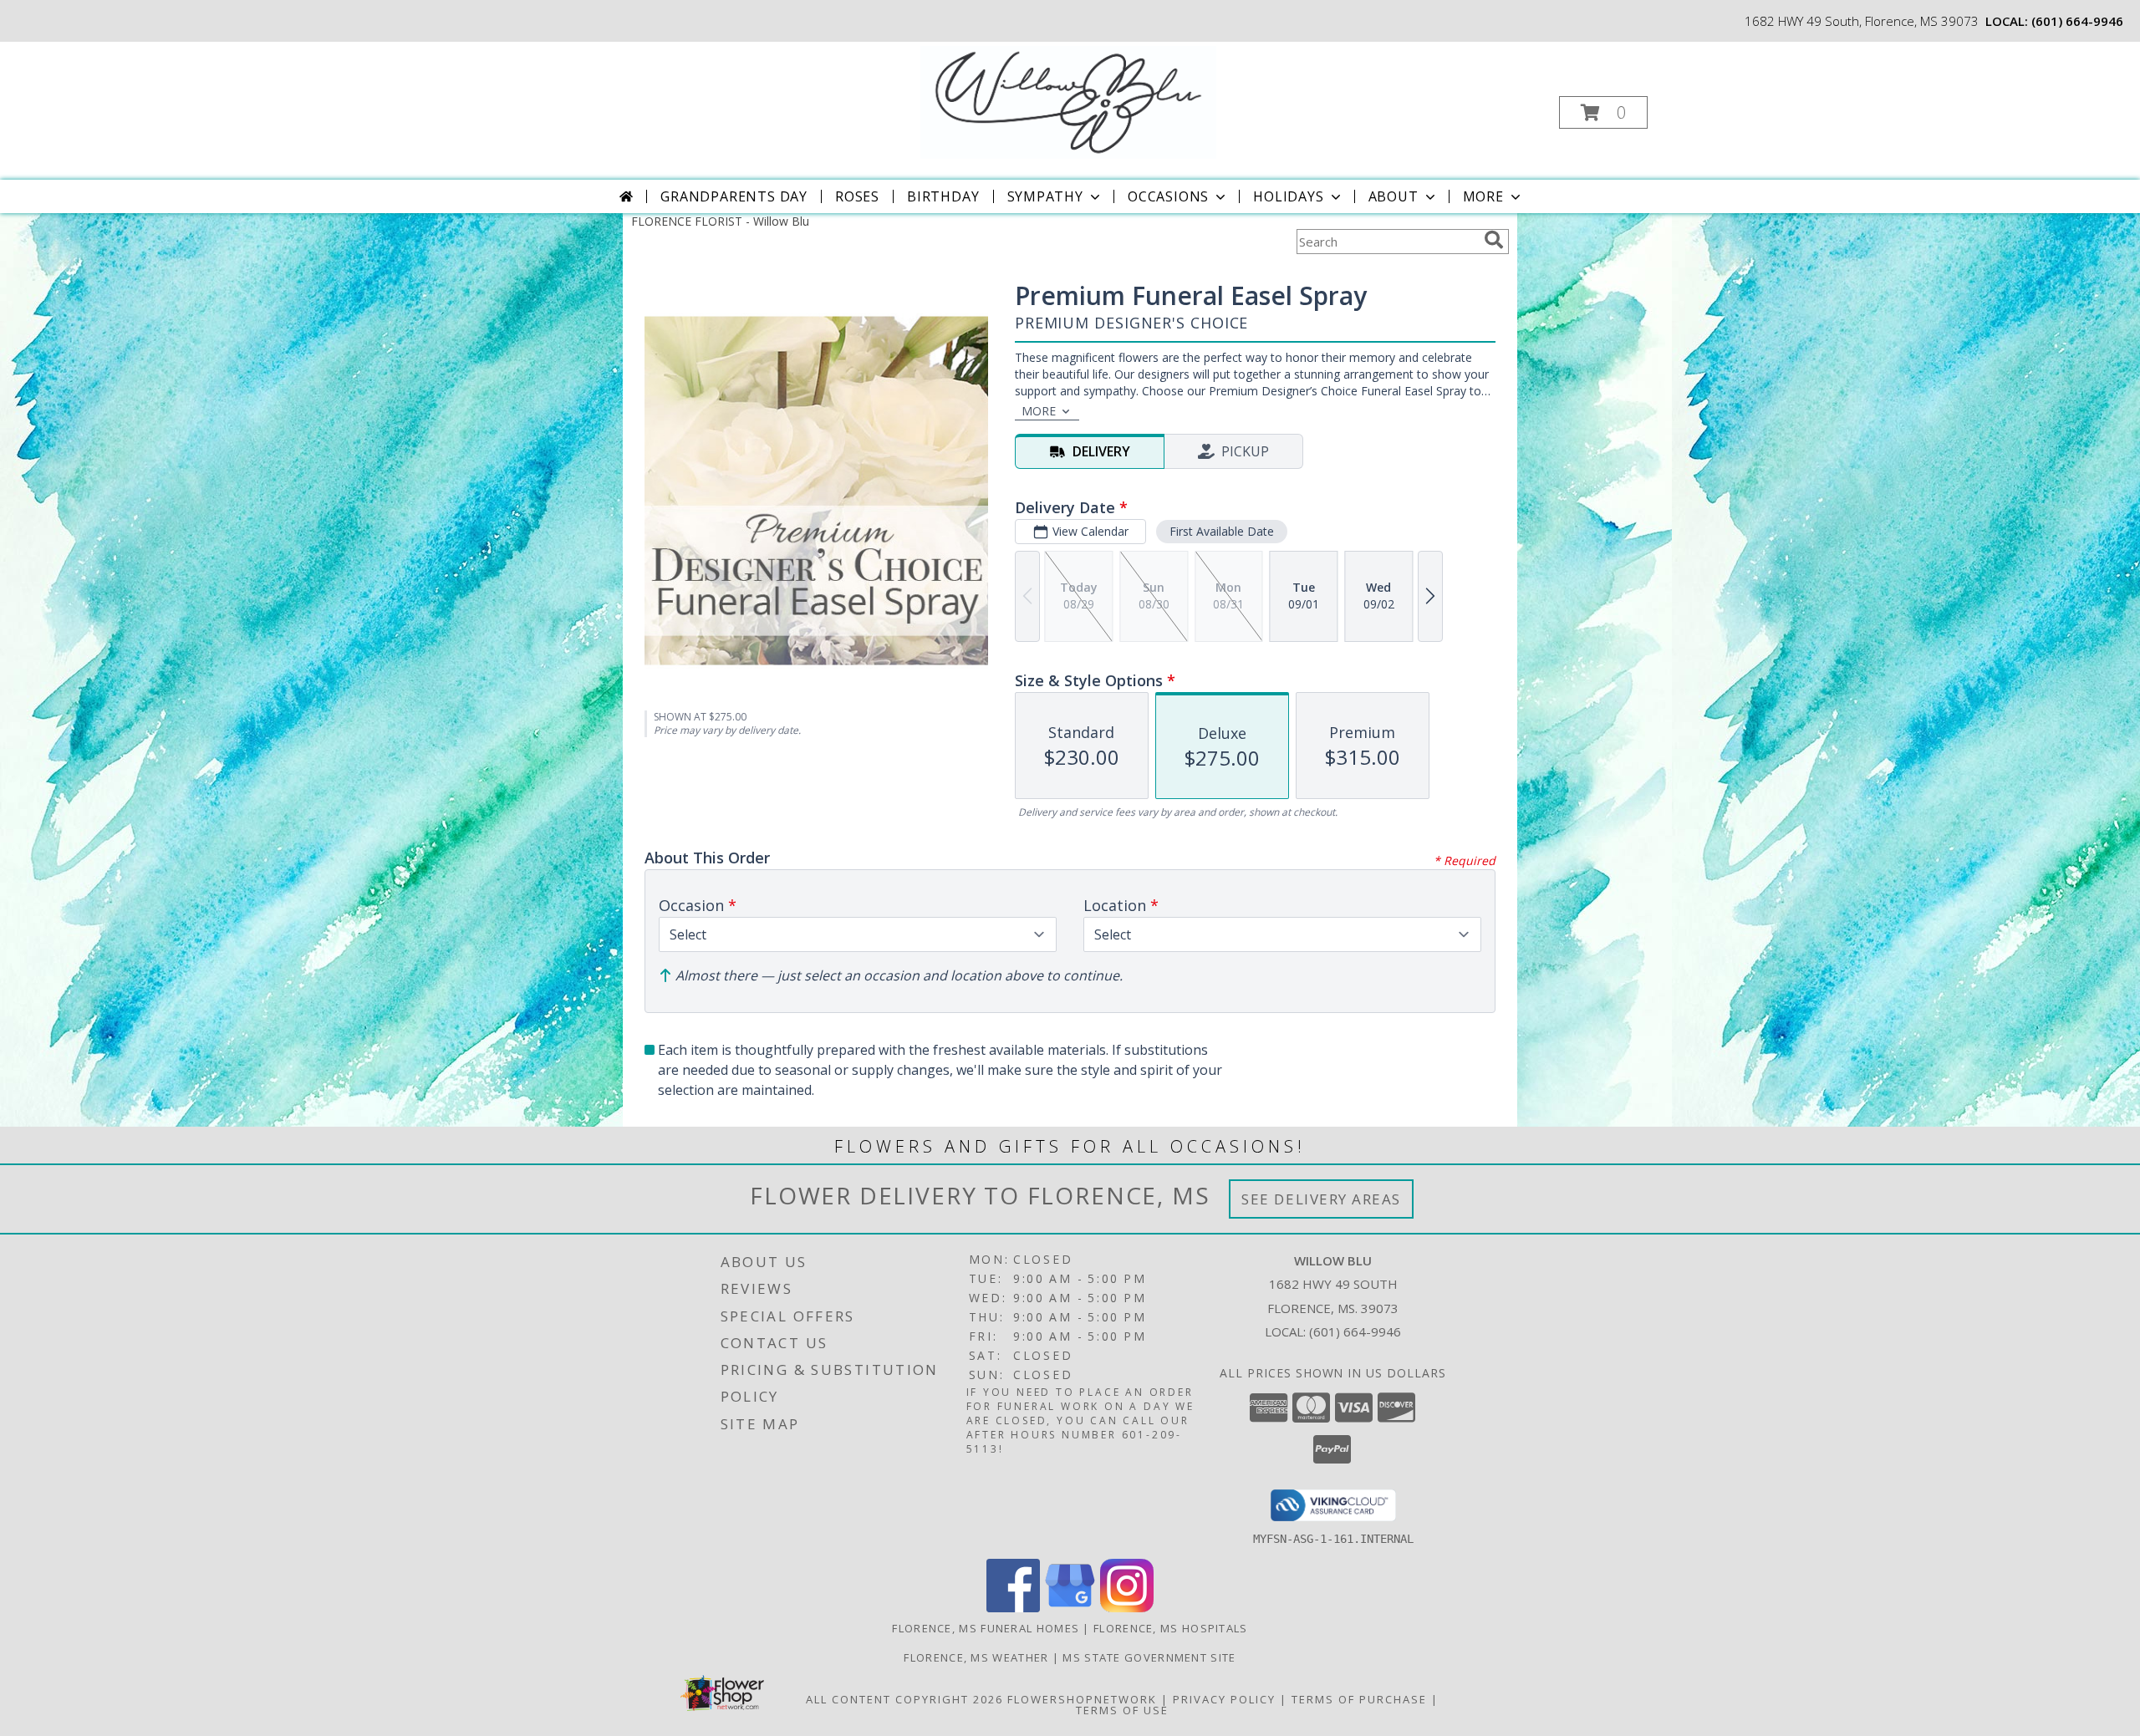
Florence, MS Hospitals (1171, 1628)
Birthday (943, 196)
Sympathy (1045, 196)
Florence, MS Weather (976, 1657)
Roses (857, 196)
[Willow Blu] (1069, 101)
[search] (1494, 240)
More (1483, 196)
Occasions (1168, 196)
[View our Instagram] (1127, 1608)
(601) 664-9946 (2077, 21)
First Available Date (1222, 531)
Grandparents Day (734, 196)
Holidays (1288, 196)
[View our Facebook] (1013, 1608)
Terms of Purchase (1359, 1699)
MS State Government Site (1149, 1657)
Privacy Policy (1224, 1699)
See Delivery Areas (1321, 1199)
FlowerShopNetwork (1082, 1699)
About (1394, 196)
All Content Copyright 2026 (904, 1699)
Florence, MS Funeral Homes (986, 1628)
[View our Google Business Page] (1070, 1608)
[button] (1603, 112)
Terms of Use (1122, 1710)
